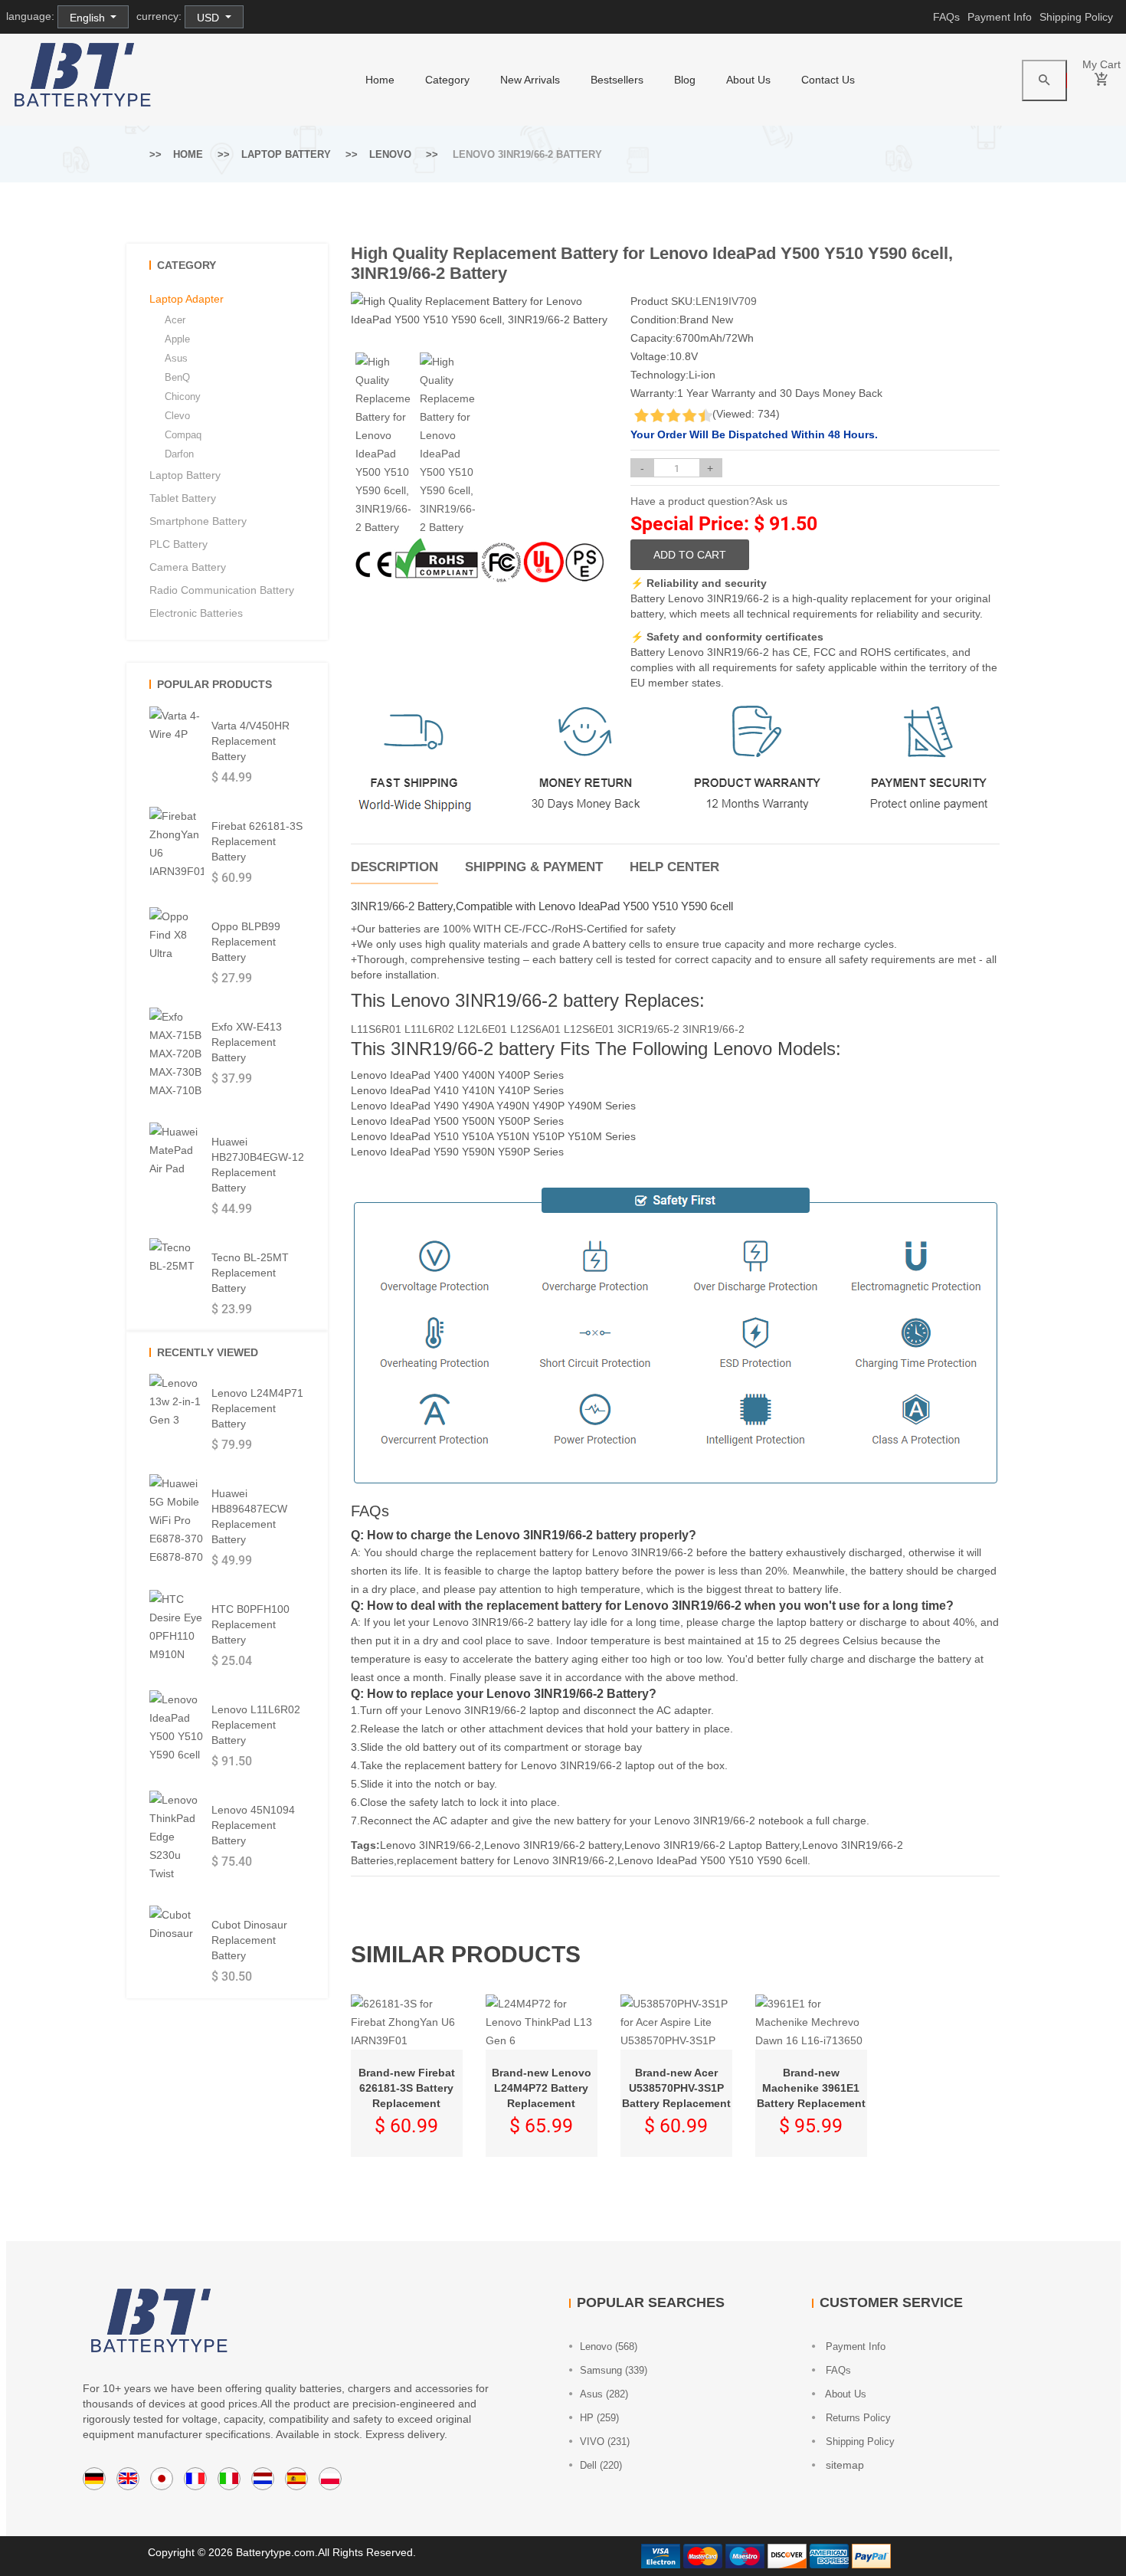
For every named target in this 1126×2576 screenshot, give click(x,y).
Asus (176, 358)
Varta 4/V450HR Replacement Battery (250, 741)
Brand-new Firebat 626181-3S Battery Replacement (407, 2088)
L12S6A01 (535, 1029)
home (380, 80)
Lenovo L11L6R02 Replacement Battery (256, 1725)
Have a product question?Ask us (709, 501)
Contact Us (828, 80)
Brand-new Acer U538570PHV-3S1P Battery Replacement (676, 2088)
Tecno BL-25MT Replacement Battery (250, 1273)
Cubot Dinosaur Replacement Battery (249, 1940)
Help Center (674, 867)
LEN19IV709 (726, 301)
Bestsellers (617, 80)
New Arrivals (530, 80)
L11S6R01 (376, 1029)
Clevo (177, 416)
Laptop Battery (286, 154)
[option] (383, 444)
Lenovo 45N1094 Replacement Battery (253, 1825)
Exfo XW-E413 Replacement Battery (247, 1042)
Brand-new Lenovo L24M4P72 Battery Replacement (542, 2088)
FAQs (946, 17)
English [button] (89, 18)
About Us (748, 80)
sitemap (843, 2465)
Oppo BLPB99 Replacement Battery (246, 942)
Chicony (183, 397)
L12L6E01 (482, 1029)
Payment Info (1000, 17)
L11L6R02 (429, 1029)
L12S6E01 (589, 1029)
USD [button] (209, 18)
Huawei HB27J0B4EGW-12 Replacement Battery (258, 1165)
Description (394, 867)
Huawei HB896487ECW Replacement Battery (249, 1516)
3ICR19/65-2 (648, 1029)
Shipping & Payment (534, 867)
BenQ (177, 377)
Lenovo (390, 154)
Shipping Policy (1076, 17)
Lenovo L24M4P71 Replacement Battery (257, 1408)
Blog (685, 80)
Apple (177, 339)
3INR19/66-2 (714, 1029)
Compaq (183, 435)
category (447, 80)
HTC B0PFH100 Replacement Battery (250, 1624)
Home (188, 154)
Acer (175, 320)
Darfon (179, 454)
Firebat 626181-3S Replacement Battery (257, 841)
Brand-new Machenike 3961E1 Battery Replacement (811, 2088)
